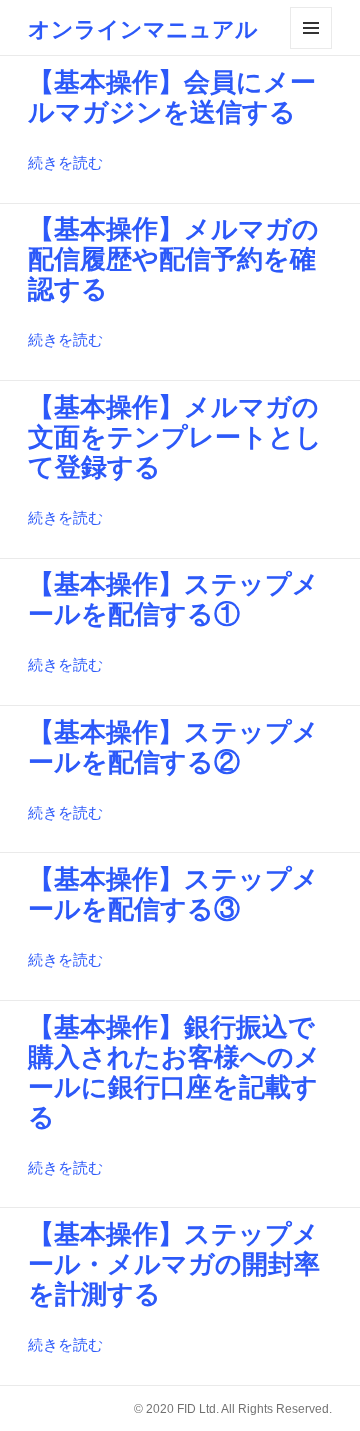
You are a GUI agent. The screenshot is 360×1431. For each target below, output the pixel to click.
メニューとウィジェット (311, 28)
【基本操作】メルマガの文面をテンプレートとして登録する (175, 437)
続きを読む (65, 162)
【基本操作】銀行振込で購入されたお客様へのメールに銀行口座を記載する (174, 1072)
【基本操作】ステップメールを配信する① (173, 599)
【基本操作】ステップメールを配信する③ (173, 894)
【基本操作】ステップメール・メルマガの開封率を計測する (174, 1264)
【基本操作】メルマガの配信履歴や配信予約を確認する (173, 259)
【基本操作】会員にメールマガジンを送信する (172, 97)
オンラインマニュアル (143, 28)
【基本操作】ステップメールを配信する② (173, 747)
